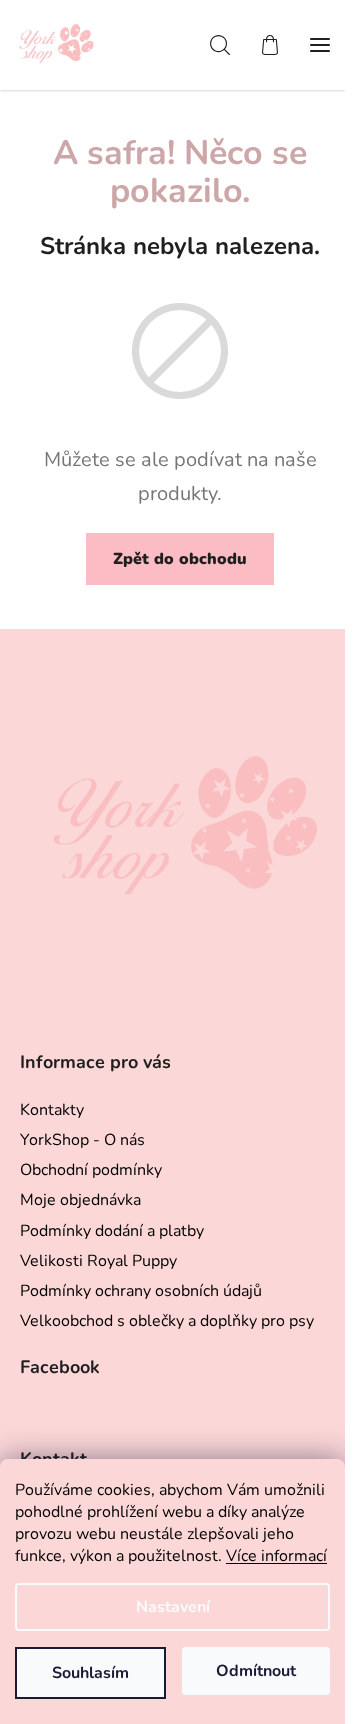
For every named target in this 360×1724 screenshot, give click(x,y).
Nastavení (173, 1607)
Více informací (276, 1556)
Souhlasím (90, 1673)
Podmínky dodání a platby (112, 1231)
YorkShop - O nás (82, 1140)
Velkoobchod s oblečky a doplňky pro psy (167, 1321)
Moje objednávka (80, 1200)
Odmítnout (256, 1671)
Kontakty (52, 1110)
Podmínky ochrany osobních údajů (141, 1291)
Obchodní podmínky (91, 1170)
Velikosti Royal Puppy (98, 1261)
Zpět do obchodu (180, 559)
